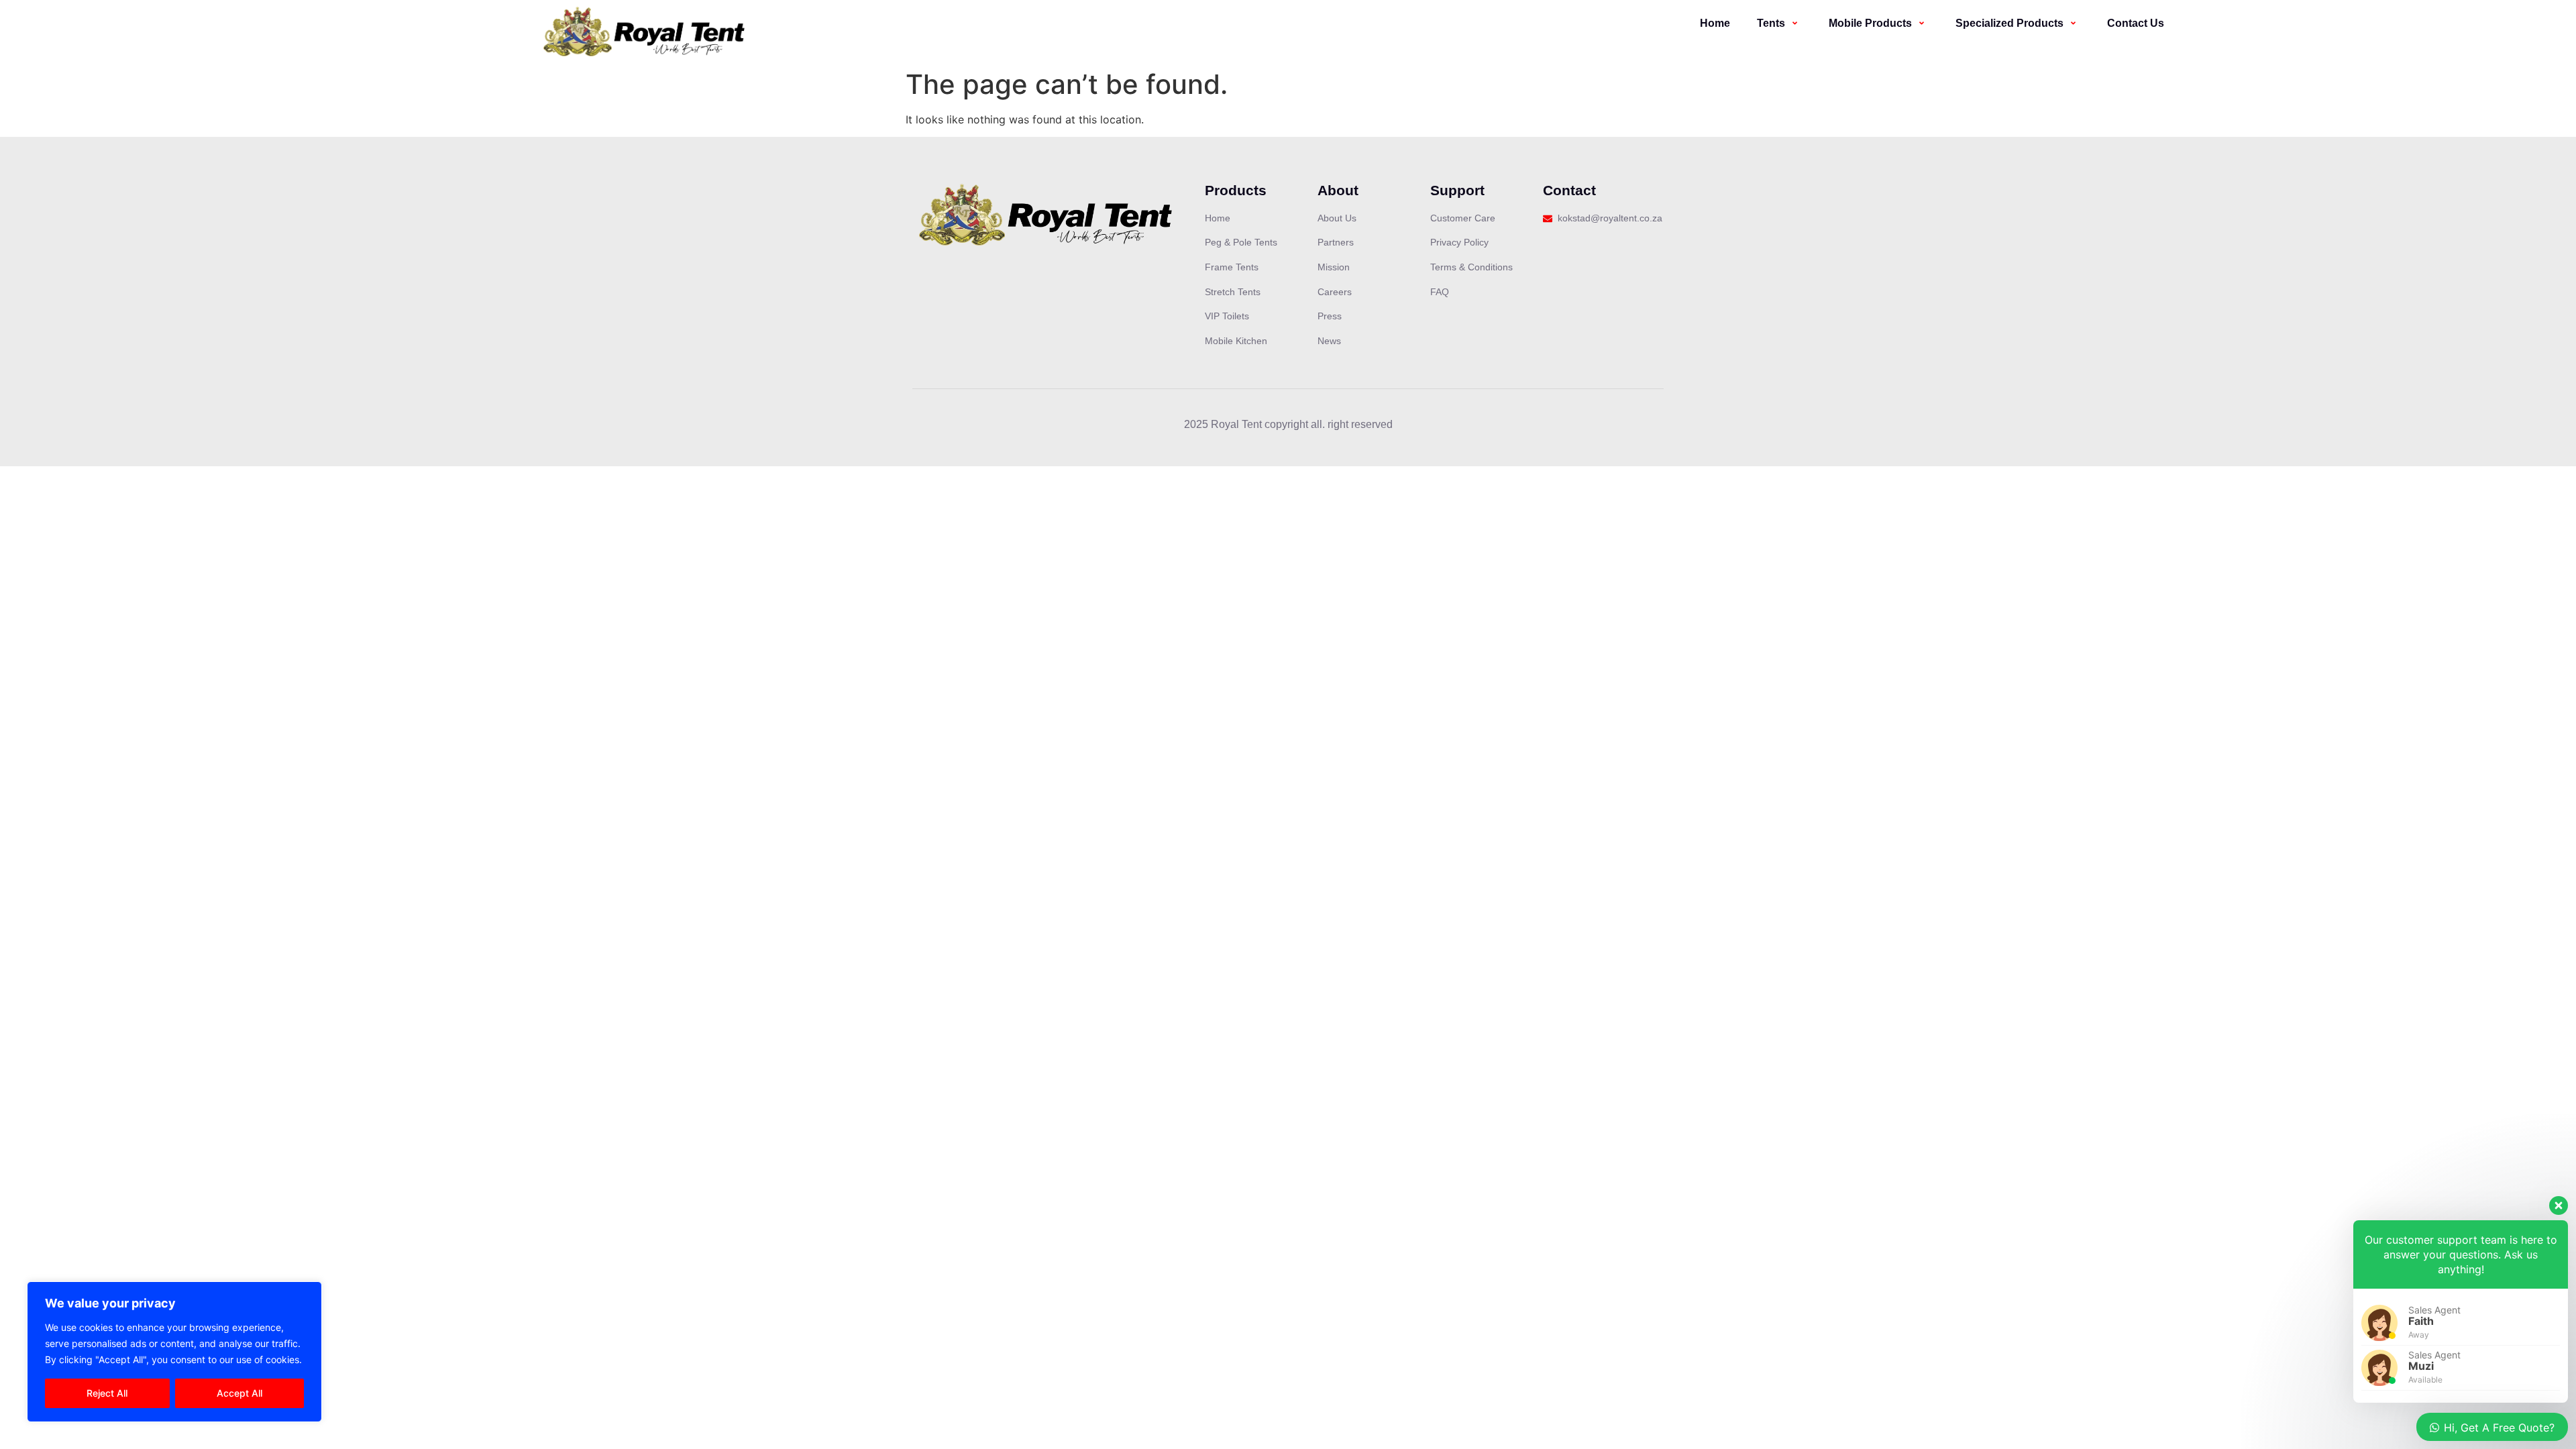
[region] (174, 1352)
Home (1715, 23)
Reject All (107, 1393)
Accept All (239, 1393)
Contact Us (2136, 23)
